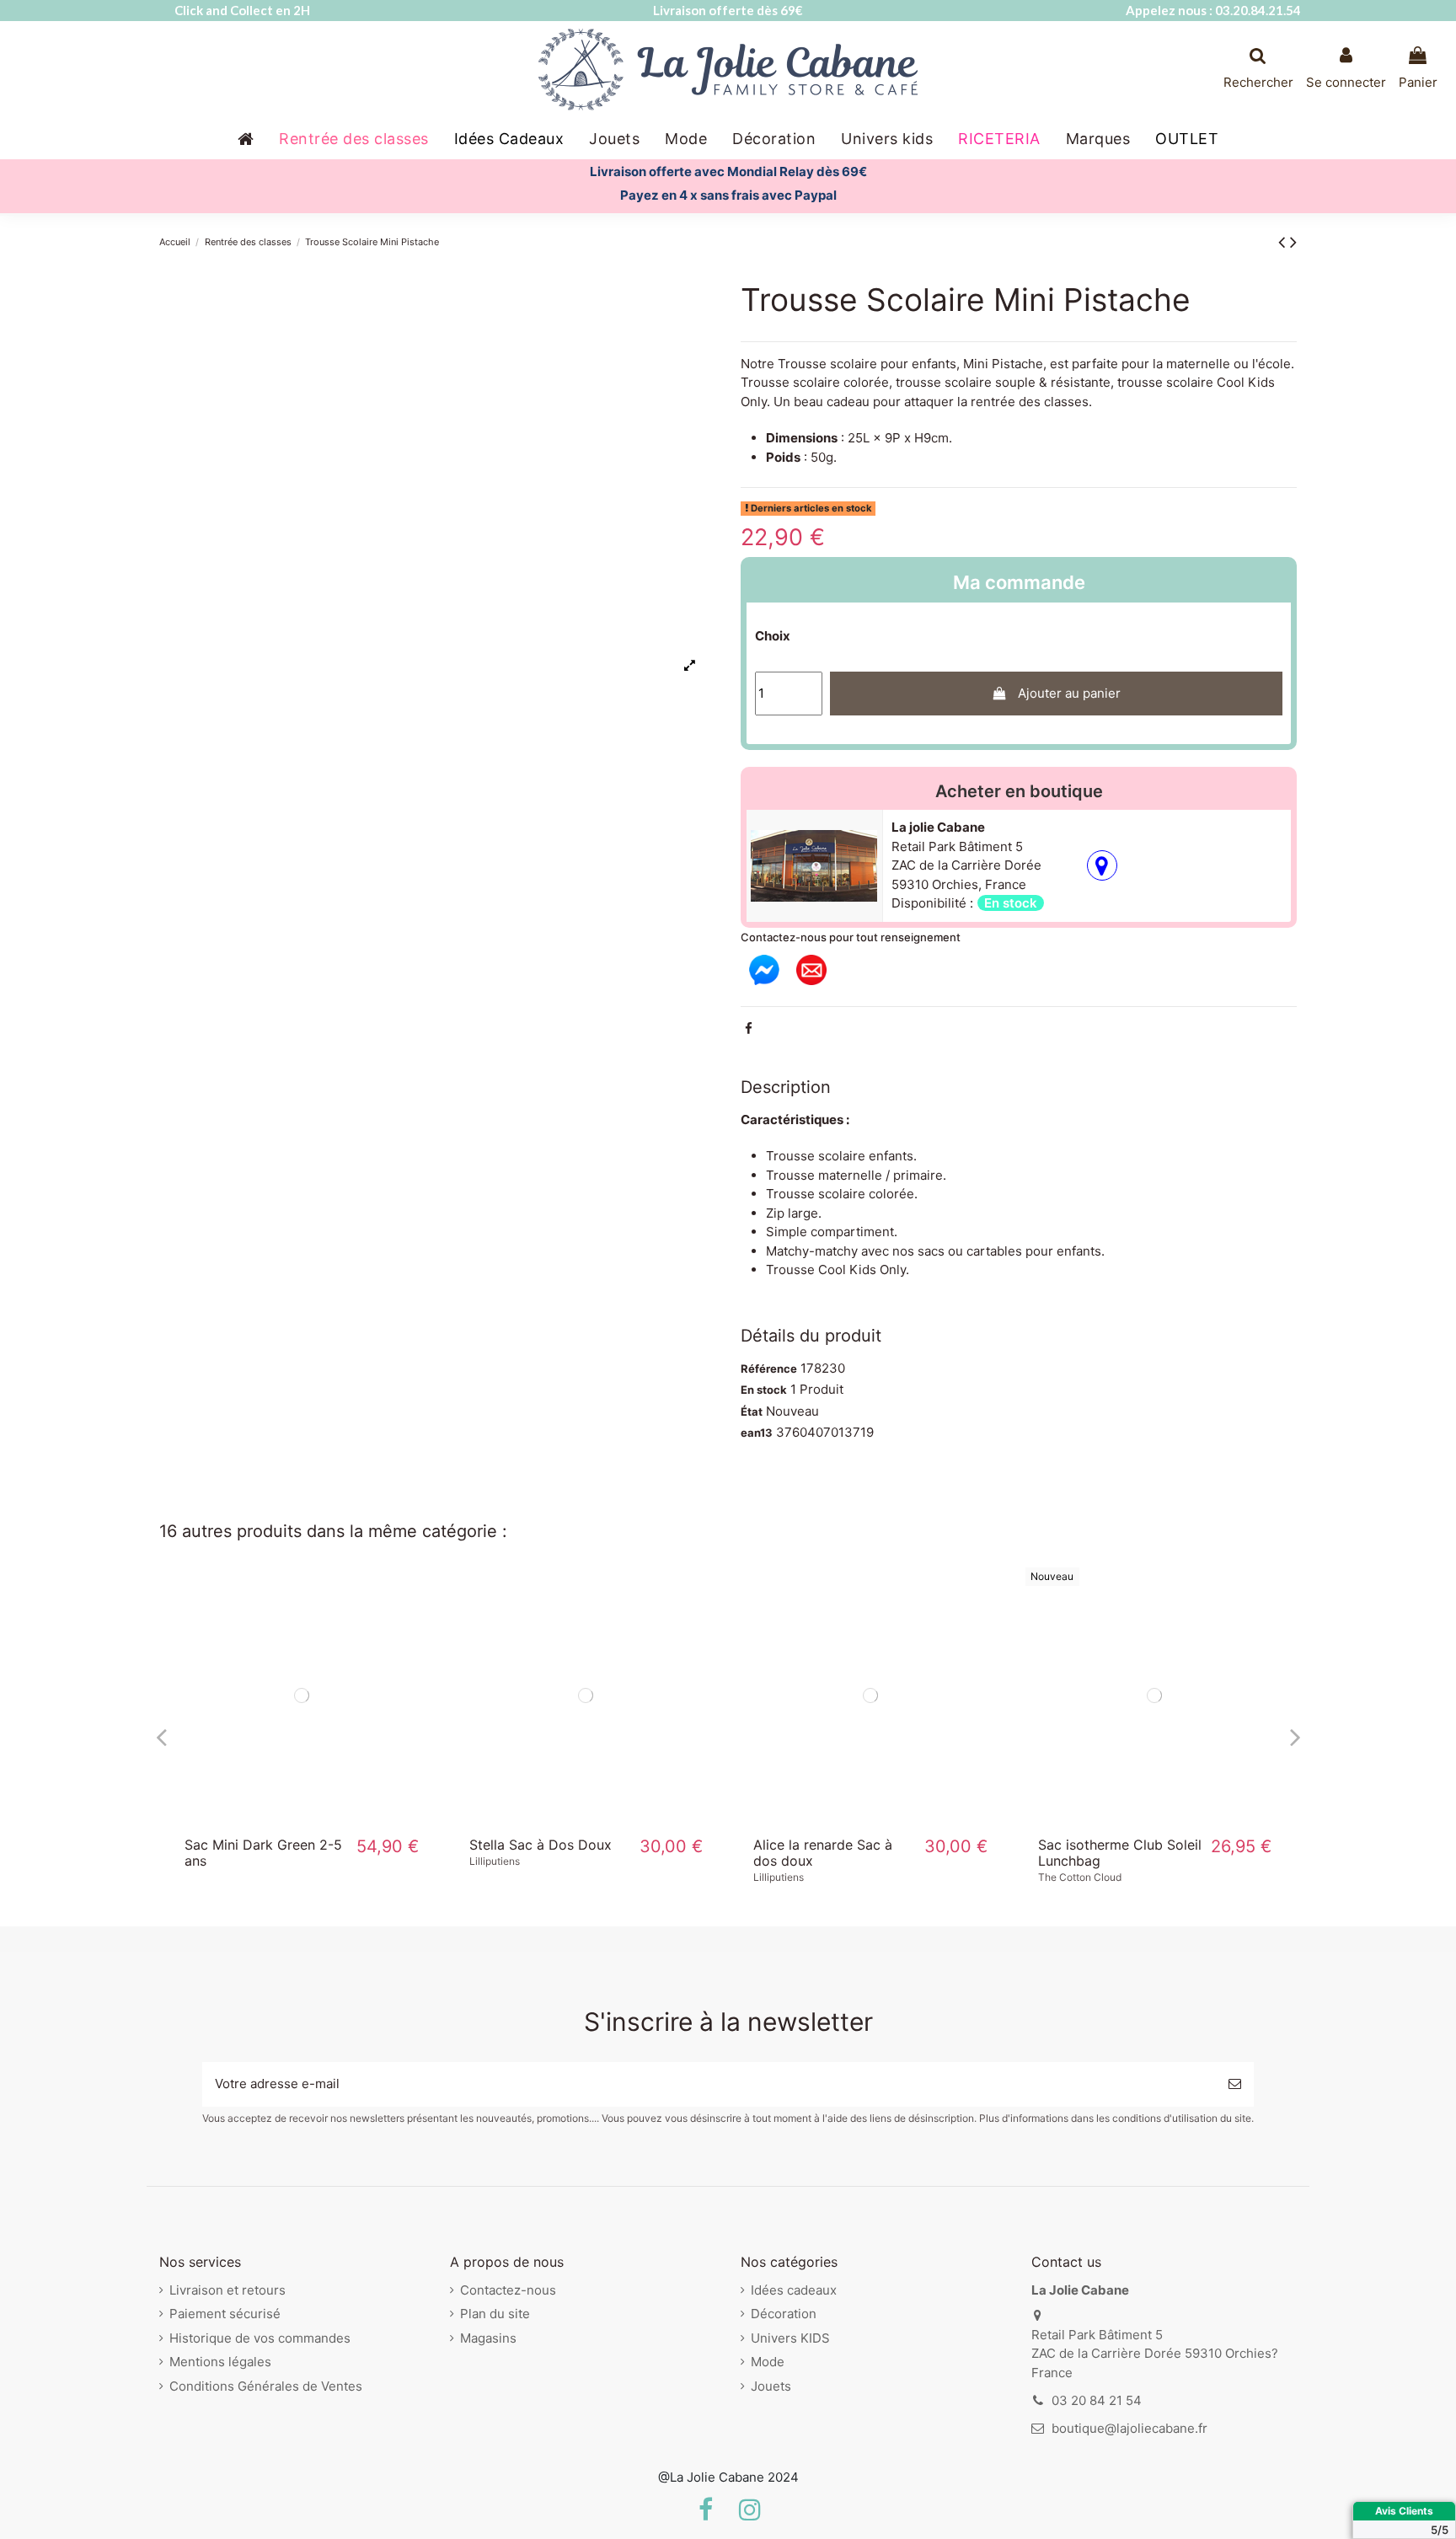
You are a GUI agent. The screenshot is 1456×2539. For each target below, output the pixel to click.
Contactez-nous (508, 2290)
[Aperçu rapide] (302, 1818)
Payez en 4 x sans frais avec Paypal (728, 195)
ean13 (757, 1433)
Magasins (488, 2338)
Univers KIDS (790, 2338)
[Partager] (749, 1028)
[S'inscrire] (1235, 2084)
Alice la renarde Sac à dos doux (823, 1853)
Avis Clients (1404, 2511)
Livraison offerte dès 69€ (728, 10)
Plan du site (495, 2314)
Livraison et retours (227, 2290)
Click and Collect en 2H (242, 10)
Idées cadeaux (794, 2290)
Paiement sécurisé (225, 2314)
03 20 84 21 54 (1097, 2400)
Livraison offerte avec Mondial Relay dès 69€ (728, 171)
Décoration (784, 2314)
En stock (764, 1390)
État (752, 1411)
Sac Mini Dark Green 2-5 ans (263, 1853)
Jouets (771, 2386)
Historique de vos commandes (260, 2338)
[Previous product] (1284, 241)
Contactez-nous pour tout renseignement (851, 937)
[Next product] (1293, 241)
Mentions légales (220, 2362)
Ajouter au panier (1069, 693)
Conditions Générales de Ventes (266, 2386)
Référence (769, 1369)
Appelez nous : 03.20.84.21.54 (1213, 10)
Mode (768, 2362)
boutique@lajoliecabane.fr (1129, 2428)
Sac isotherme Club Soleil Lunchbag (1120, 1853)
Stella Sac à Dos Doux (541, 1845)
